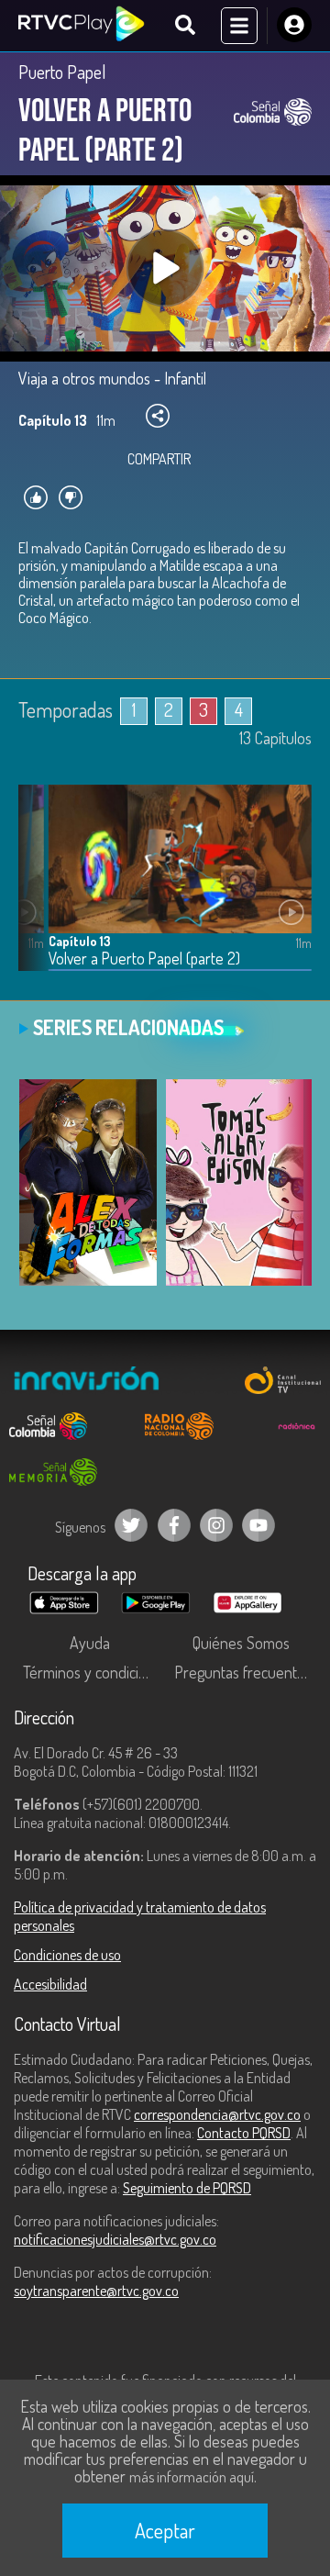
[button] (41, 892)
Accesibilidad (50, 1984)
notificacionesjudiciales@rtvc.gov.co (115, 2239)
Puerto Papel (62, 72)
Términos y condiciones (94, 1672)
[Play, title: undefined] (165, 268)
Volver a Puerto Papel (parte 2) (144, 959)
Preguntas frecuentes (243, 1672)
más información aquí (192, 2477)
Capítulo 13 (80, 941)
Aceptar (165, 2530)
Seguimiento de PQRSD (187, 2188)
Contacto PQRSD (244, 2133)
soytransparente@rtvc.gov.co (96, 2291)
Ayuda (90, 1643)
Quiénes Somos (241, 1643)
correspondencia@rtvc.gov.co (217, 2114)
